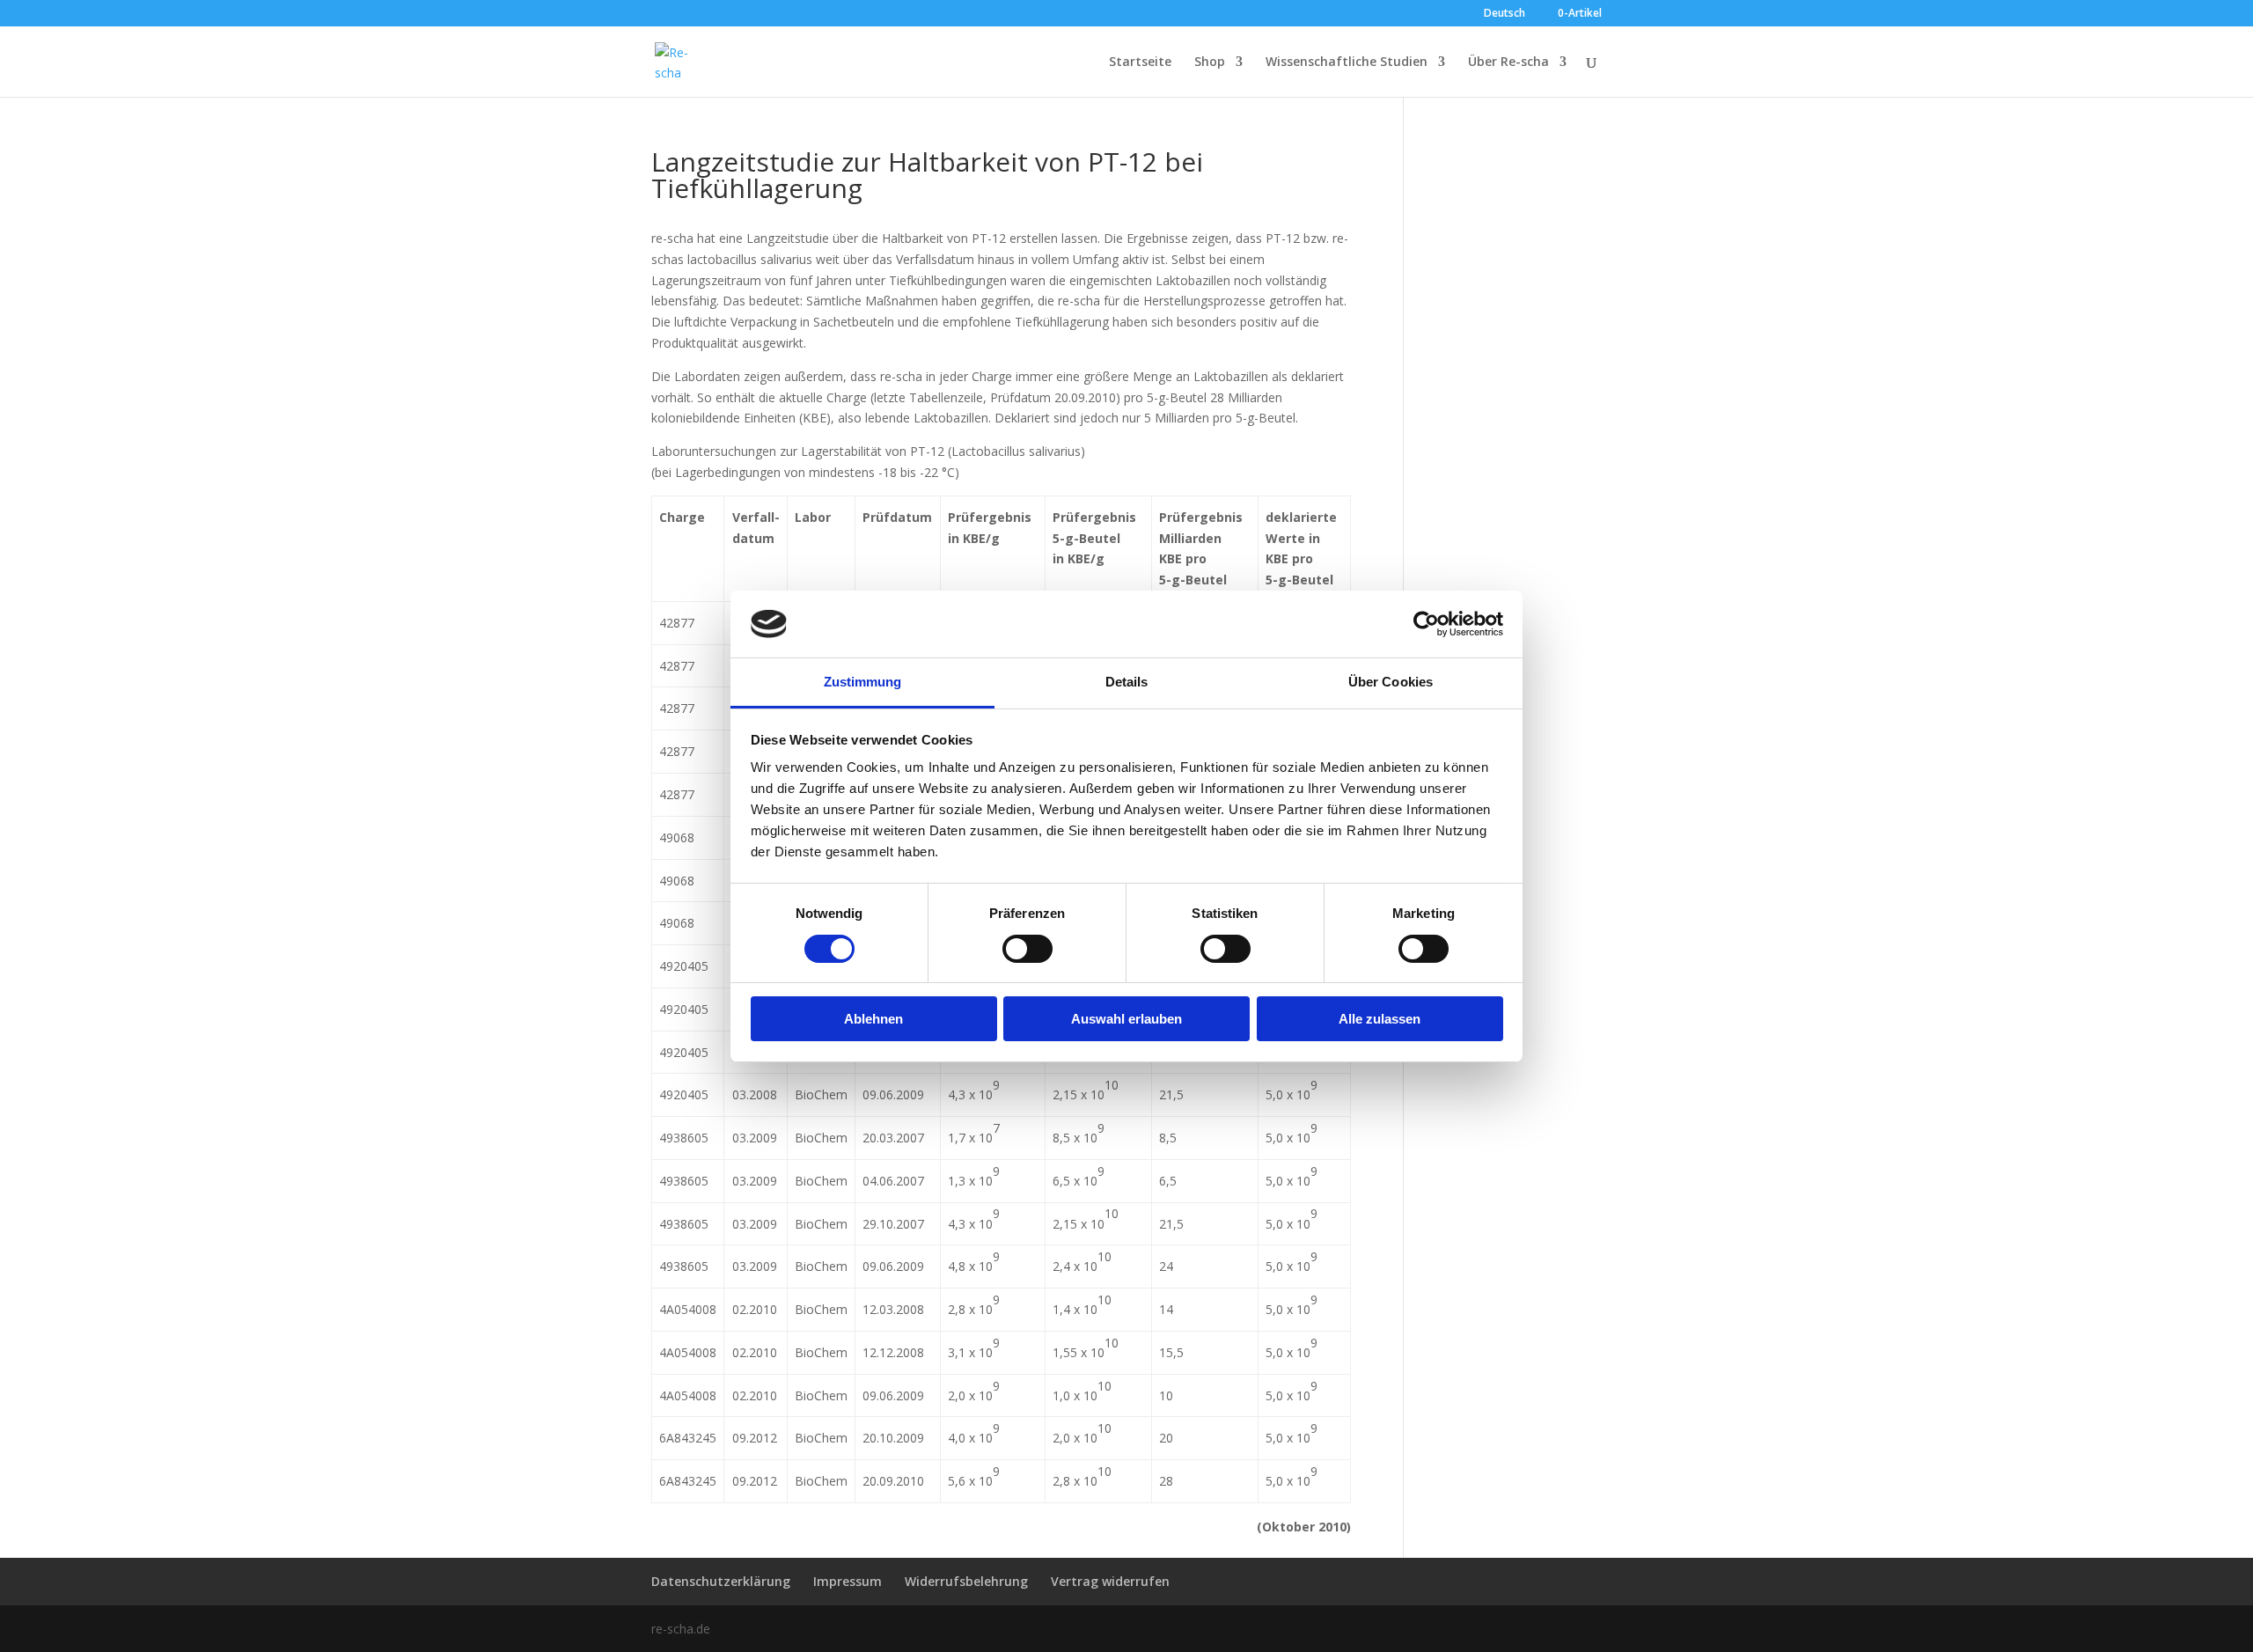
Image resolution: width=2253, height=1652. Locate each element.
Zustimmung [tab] (863, 682)
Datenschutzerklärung (721, 1581)
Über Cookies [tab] (1391, 682)
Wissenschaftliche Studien (1347, 62)
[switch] (1027, 949)
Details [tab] (1127, 682)
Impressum (848, 1581)
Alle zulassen (1380, 1019)
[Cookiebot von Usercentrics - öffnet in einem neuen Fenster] (1426, 624)
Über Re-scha (1508, 62)
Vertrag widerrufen (1110, 1581)
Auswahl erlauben (1126, 1019)
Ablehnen (873, 1019)
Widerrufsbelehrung (966, 1581)
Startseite (1140, 62)
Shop (1210, 62)
